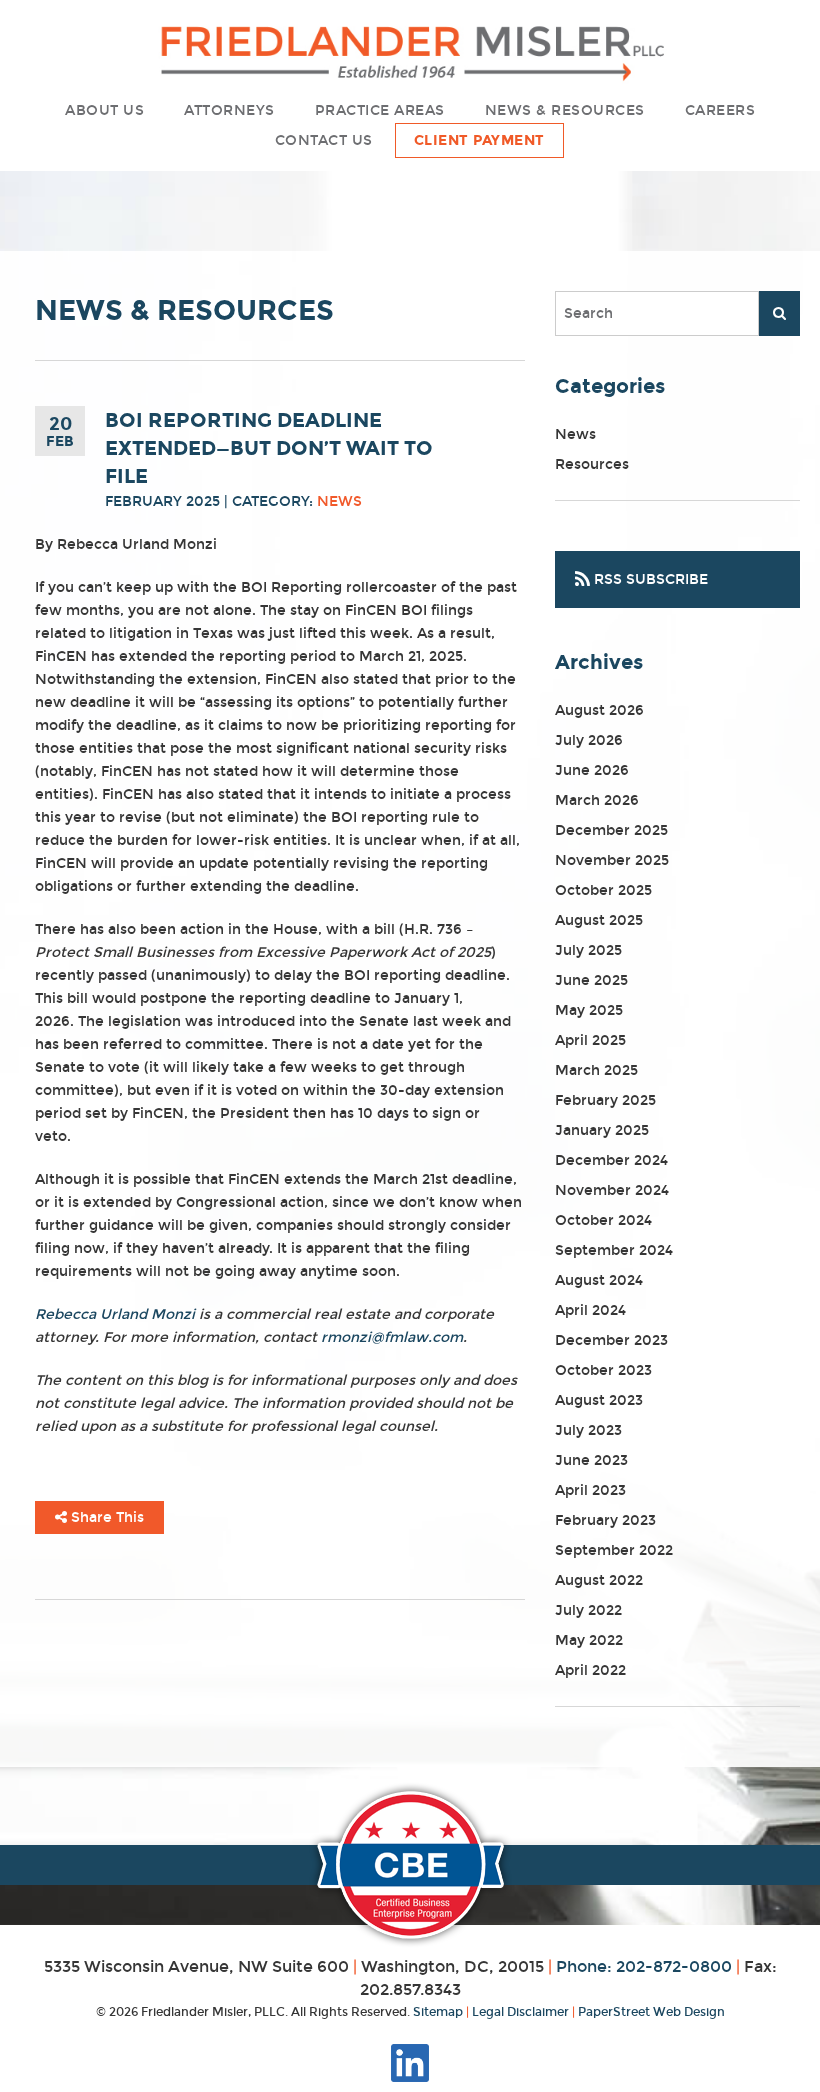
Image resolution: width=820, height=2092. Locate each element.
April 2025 (590, 1040)
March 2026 (597, 800)
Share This (105, 1517)
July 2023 (588, 1430)
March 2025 (596, 1070)
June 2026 (592, 770)
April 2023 (590, 1490)
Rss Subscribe (649, 579)
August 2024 (599, 1280)
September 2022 (614, 1550)
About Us (104, 110)
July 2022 (588, 1610)
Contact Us (324, 140)
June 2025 (591, 980)
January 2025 (602, 1130)
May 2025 (589, 1010)
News (339, 501)
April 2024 (590, 1310)
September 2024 (614, 1250)
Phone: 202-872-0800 (644, 1966)
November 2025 (612, 860)
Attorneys (229, 110)
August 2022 (599, 1580)
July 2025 (588, 950)
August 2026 (599, 710)
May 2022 (589, 1640)
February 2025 (605, 1100)
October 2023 (603, 1370)
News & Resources (565, 110)
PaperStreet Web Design (651, 2012)
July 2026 (589, 740)
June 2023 (591, 1460)
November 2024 (612, 1190)
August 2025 (599, 920)
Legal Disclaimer (520, 2012)
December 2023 (611, 1340)
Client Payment (479, 140)
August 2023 (599, 1400)
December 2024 (611, 1160)
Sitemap (438, 2012)
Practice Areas (380, 110)
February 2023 (605, 1520)
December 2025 (611, 830)
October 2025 (603, 890)
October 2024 (603, 1220)
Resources (592, 464)
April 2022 (590, 1670)
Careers (720, 110)
